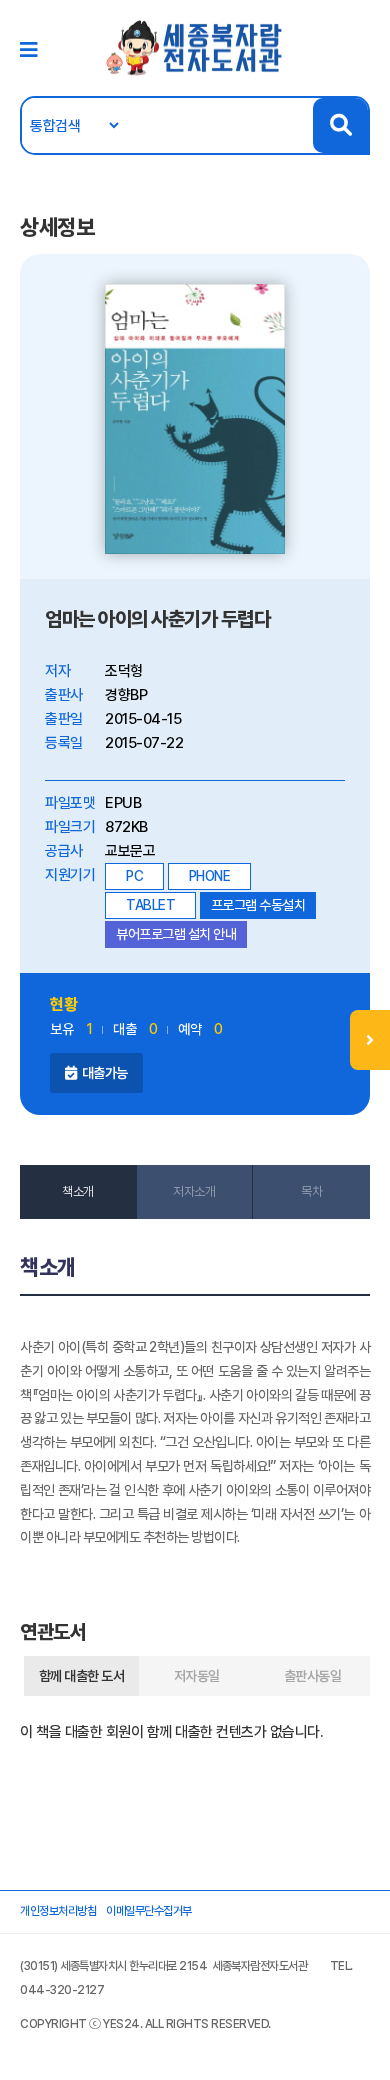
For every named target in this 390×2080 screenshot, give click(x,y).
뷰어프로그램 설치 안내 (176, 934)
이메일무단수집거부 (149, 1911)
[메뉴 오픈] (370, 1040)
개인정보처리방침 (58, 1911)
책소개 (78, 1191)
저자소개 (194, 1191)
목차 (311, 1191)
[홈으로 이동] (195, 47)
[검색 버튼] (340, 125)
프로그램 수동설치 (258, 905)
